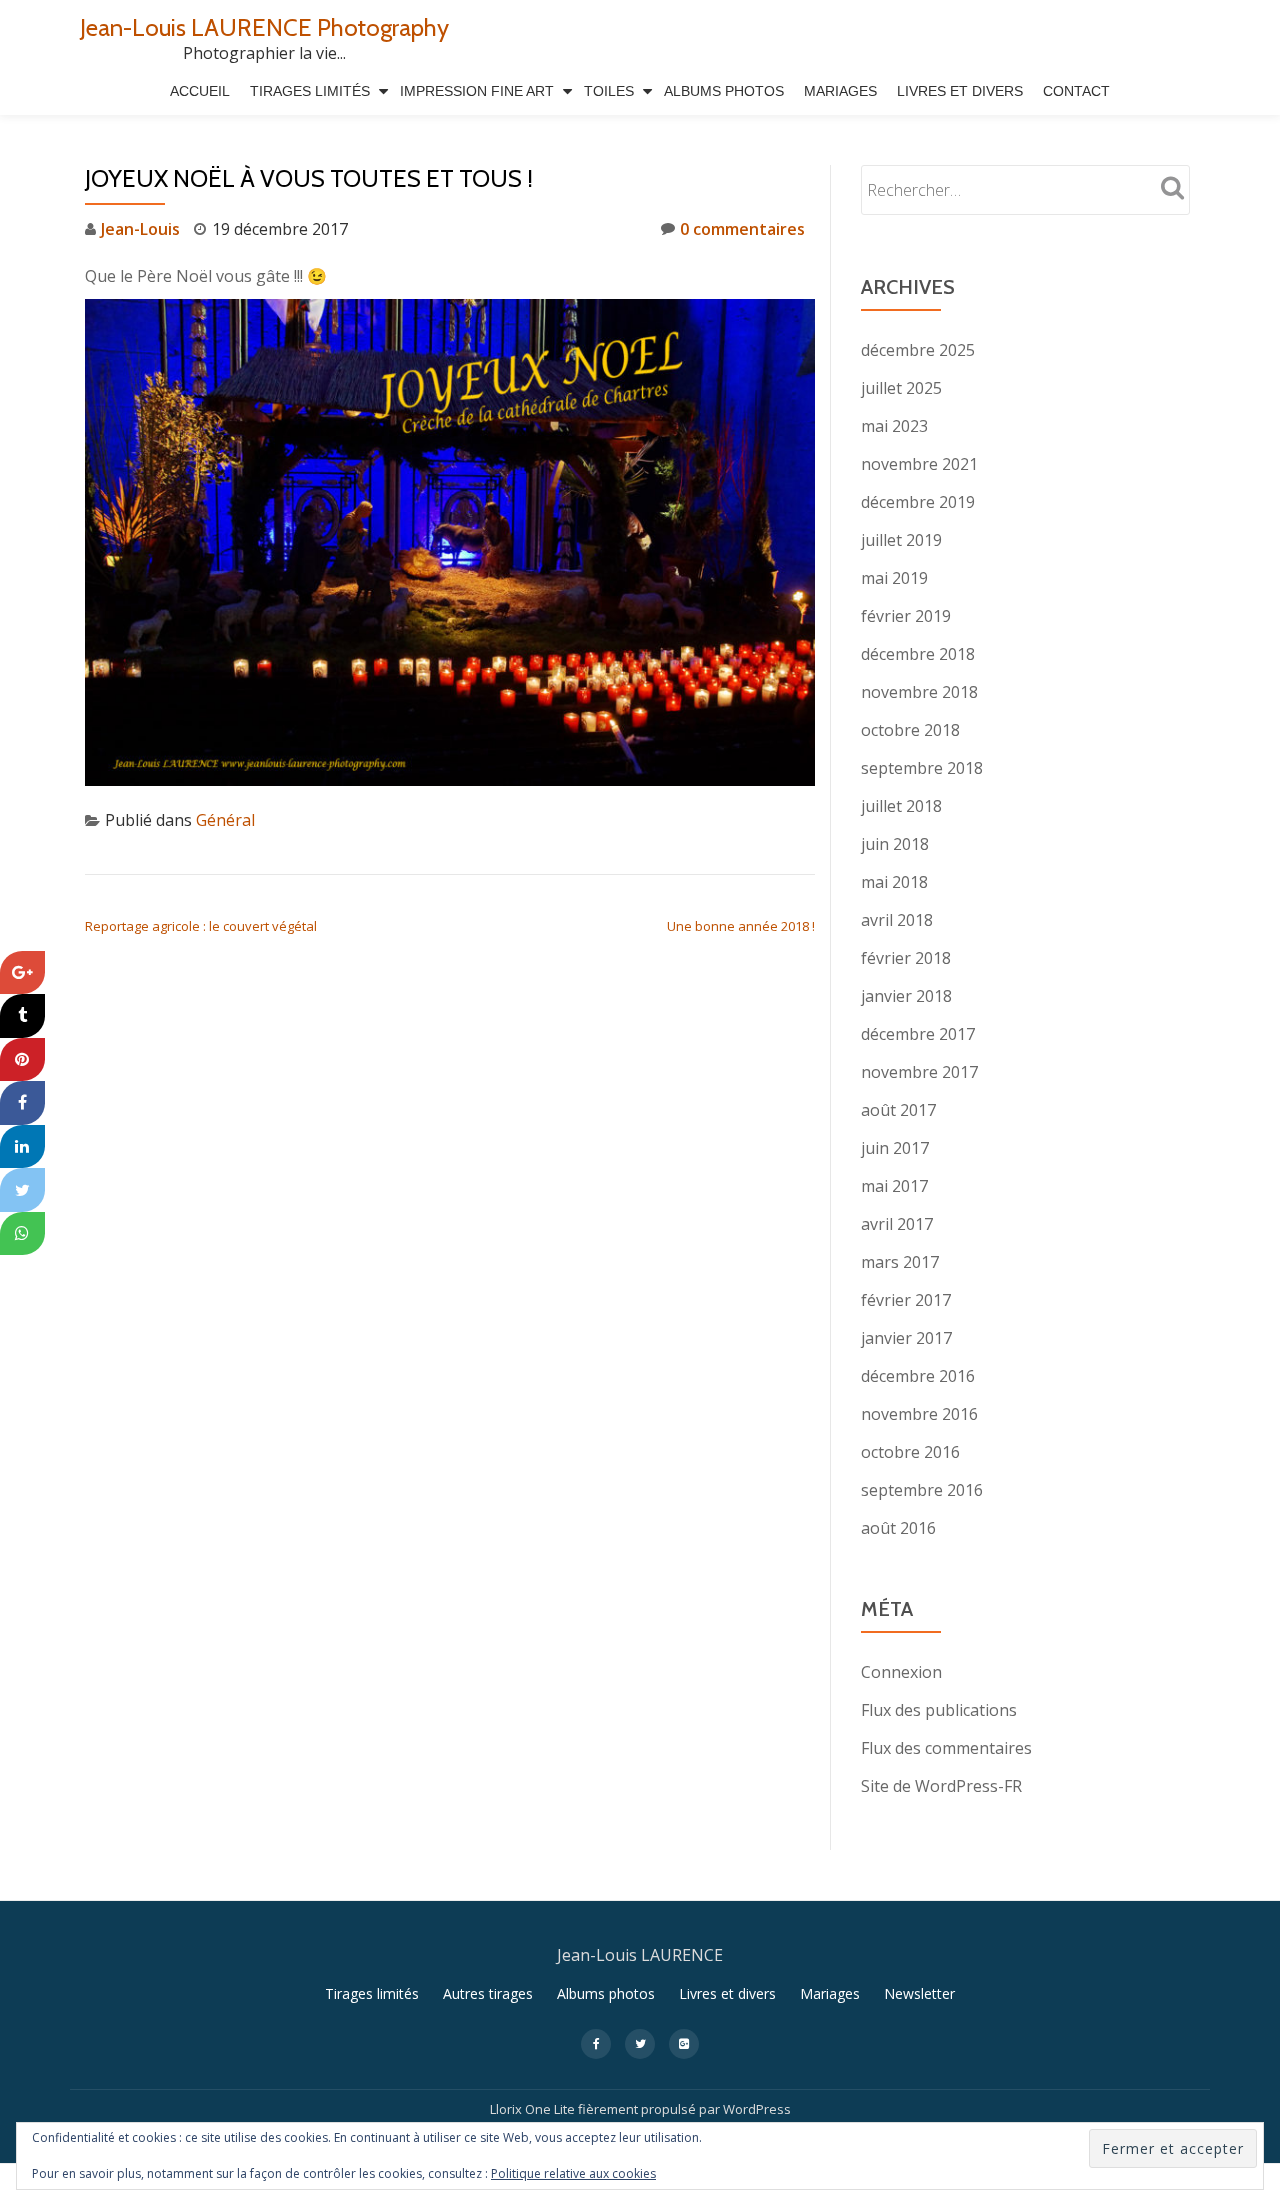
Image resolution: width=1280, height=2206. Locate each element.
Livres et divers (960, 91)
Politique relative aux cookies (573, 2173)
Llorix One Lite (534, 2109)
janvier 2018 (906, 996)
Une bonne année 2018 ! (741, 926)
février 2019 (906, 616)
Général (225, 820)
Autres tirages (488, 1993)
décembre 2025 (918, 350)
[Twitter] (22, 1190)
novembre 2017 (919, 1072)
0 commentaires (742, 229)
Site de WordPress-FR (941, 1786)
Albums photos (606, 1993)
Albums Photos (724, 91)
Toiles (609, 91)
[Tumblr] (22, 1016)
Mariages (840, 91)
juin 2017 (895, 1148)
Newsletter (919, 1993)
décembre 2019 (918, 502)
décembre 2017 (918, 1034)
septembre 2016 (922, 1490)
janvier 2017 (906, 1338)
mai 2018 (894, 882)
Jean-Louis (140, 229)
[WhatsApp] (22, 1234)
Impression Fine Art (477, 91)
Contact (1076, 91)
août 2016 (898, 1528)
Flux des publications (939, 1710)
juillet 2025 (901, 388)
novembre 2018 (919, 692)
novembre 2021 (919, 464)
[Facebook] (22, 1103)
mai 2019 (894, 578)
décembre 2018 (918, 654)
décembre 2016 (918, 1376)
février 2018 (906, 958)
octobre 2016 (910, 1452)
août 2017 (898, 1110)
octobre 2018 (910, 730)
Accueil (200, 91)
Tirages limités (310, 91)
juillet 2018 (901, 806)
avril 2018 (897, 920)
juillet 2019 (901, 540)
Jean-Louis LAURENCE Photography (264, 27)
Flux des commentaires (946, 1748)
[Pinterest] (22, 1060)
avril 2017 (897, 1224)
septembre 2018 (922, 768)
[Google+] (22, 973)
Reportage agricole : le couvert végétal (201, 926)
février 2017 (906, 1300)
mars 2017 (900, 1262)
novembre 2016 (919, 1414)
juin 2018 (895, 844)
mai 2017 (894, 1186)
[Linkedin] (22, 1147)
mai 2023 (894, 426)
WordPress (757, 2109)
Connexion (901, 1672)
